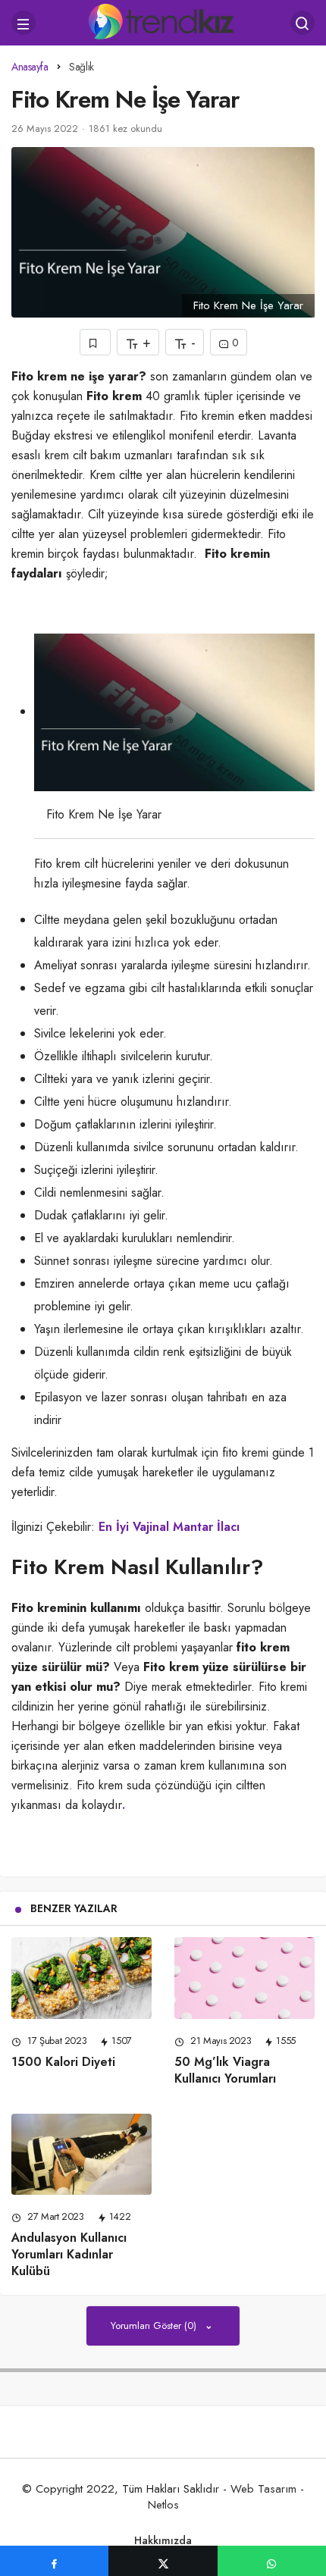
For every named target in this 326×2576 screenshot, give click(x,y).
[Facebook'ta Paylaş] (54, 2561)
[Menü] (24, 23)
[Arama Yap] (302, 23)
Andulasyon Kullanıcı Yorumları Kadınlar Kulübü (69, 2254)
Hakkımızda (163, 2540)
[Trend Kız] (163, 21)
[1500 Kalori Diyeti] (81, 1978)
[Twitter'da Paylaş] (163, 2561)
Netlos (163, 2505)
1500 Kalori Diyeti (63, 2062)
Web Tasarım (263, 2489)
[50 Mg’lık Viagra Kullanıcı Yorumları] (244, 1978)
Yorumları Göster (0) (155, 2326)
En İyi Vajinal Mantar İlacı (169, 1527)
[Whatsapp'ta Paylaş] (272, 2561)
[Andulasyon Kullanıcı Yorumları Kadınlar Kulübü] (81, 2155)
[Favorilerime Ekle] (95, 342)
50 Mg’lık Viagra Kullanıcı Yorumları (225, 2070)
